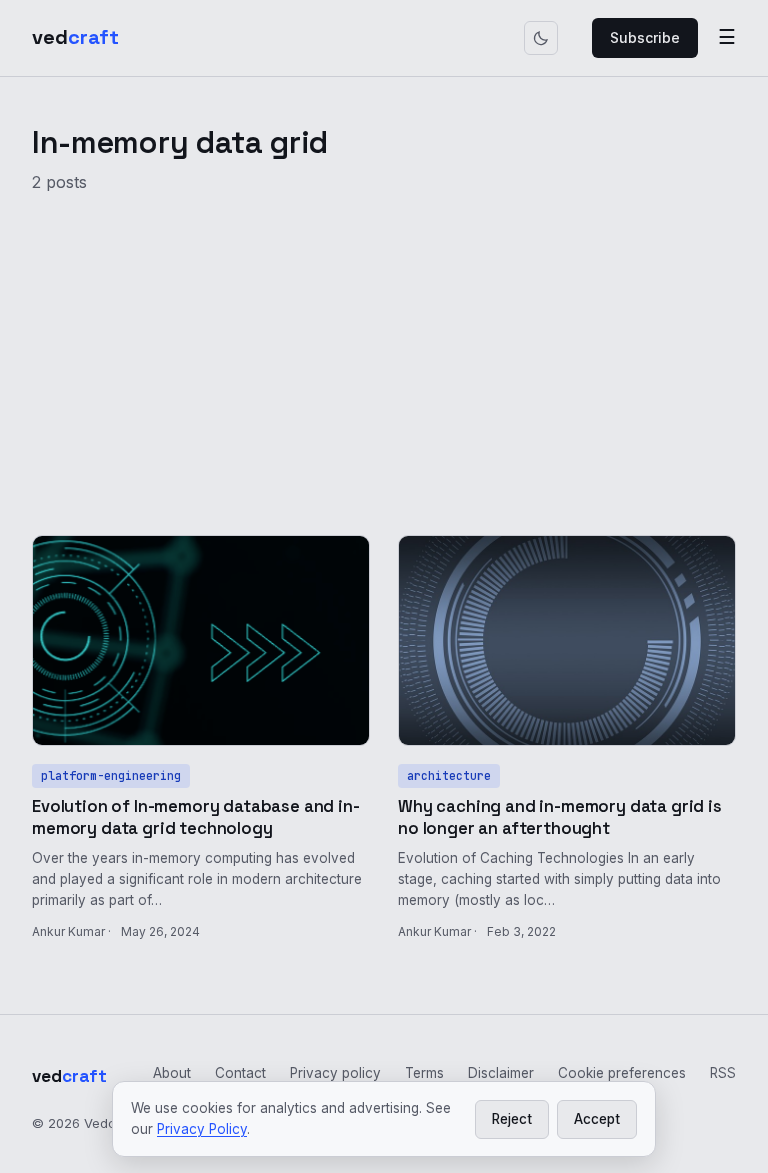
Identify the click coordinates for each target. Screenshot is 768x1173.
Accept (597, 1119)
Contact (240, 1073)
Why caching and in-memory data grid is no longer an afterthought (560, 817)
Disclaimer (501, 1073)
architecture (449, 775)
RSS (723, 1073)
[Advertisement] (384, 353)
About (172, 1073)
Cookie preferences (622, 1073)
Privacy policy (335, 1073)
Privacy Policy (202, 1129)
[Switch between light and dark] (541, 38)
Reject (512, 1119)
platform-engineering (111, 775)
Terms (424, 1073)
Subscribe (645, 37)
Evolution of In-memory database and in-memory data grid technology (196, 817)
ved (75, 37)
